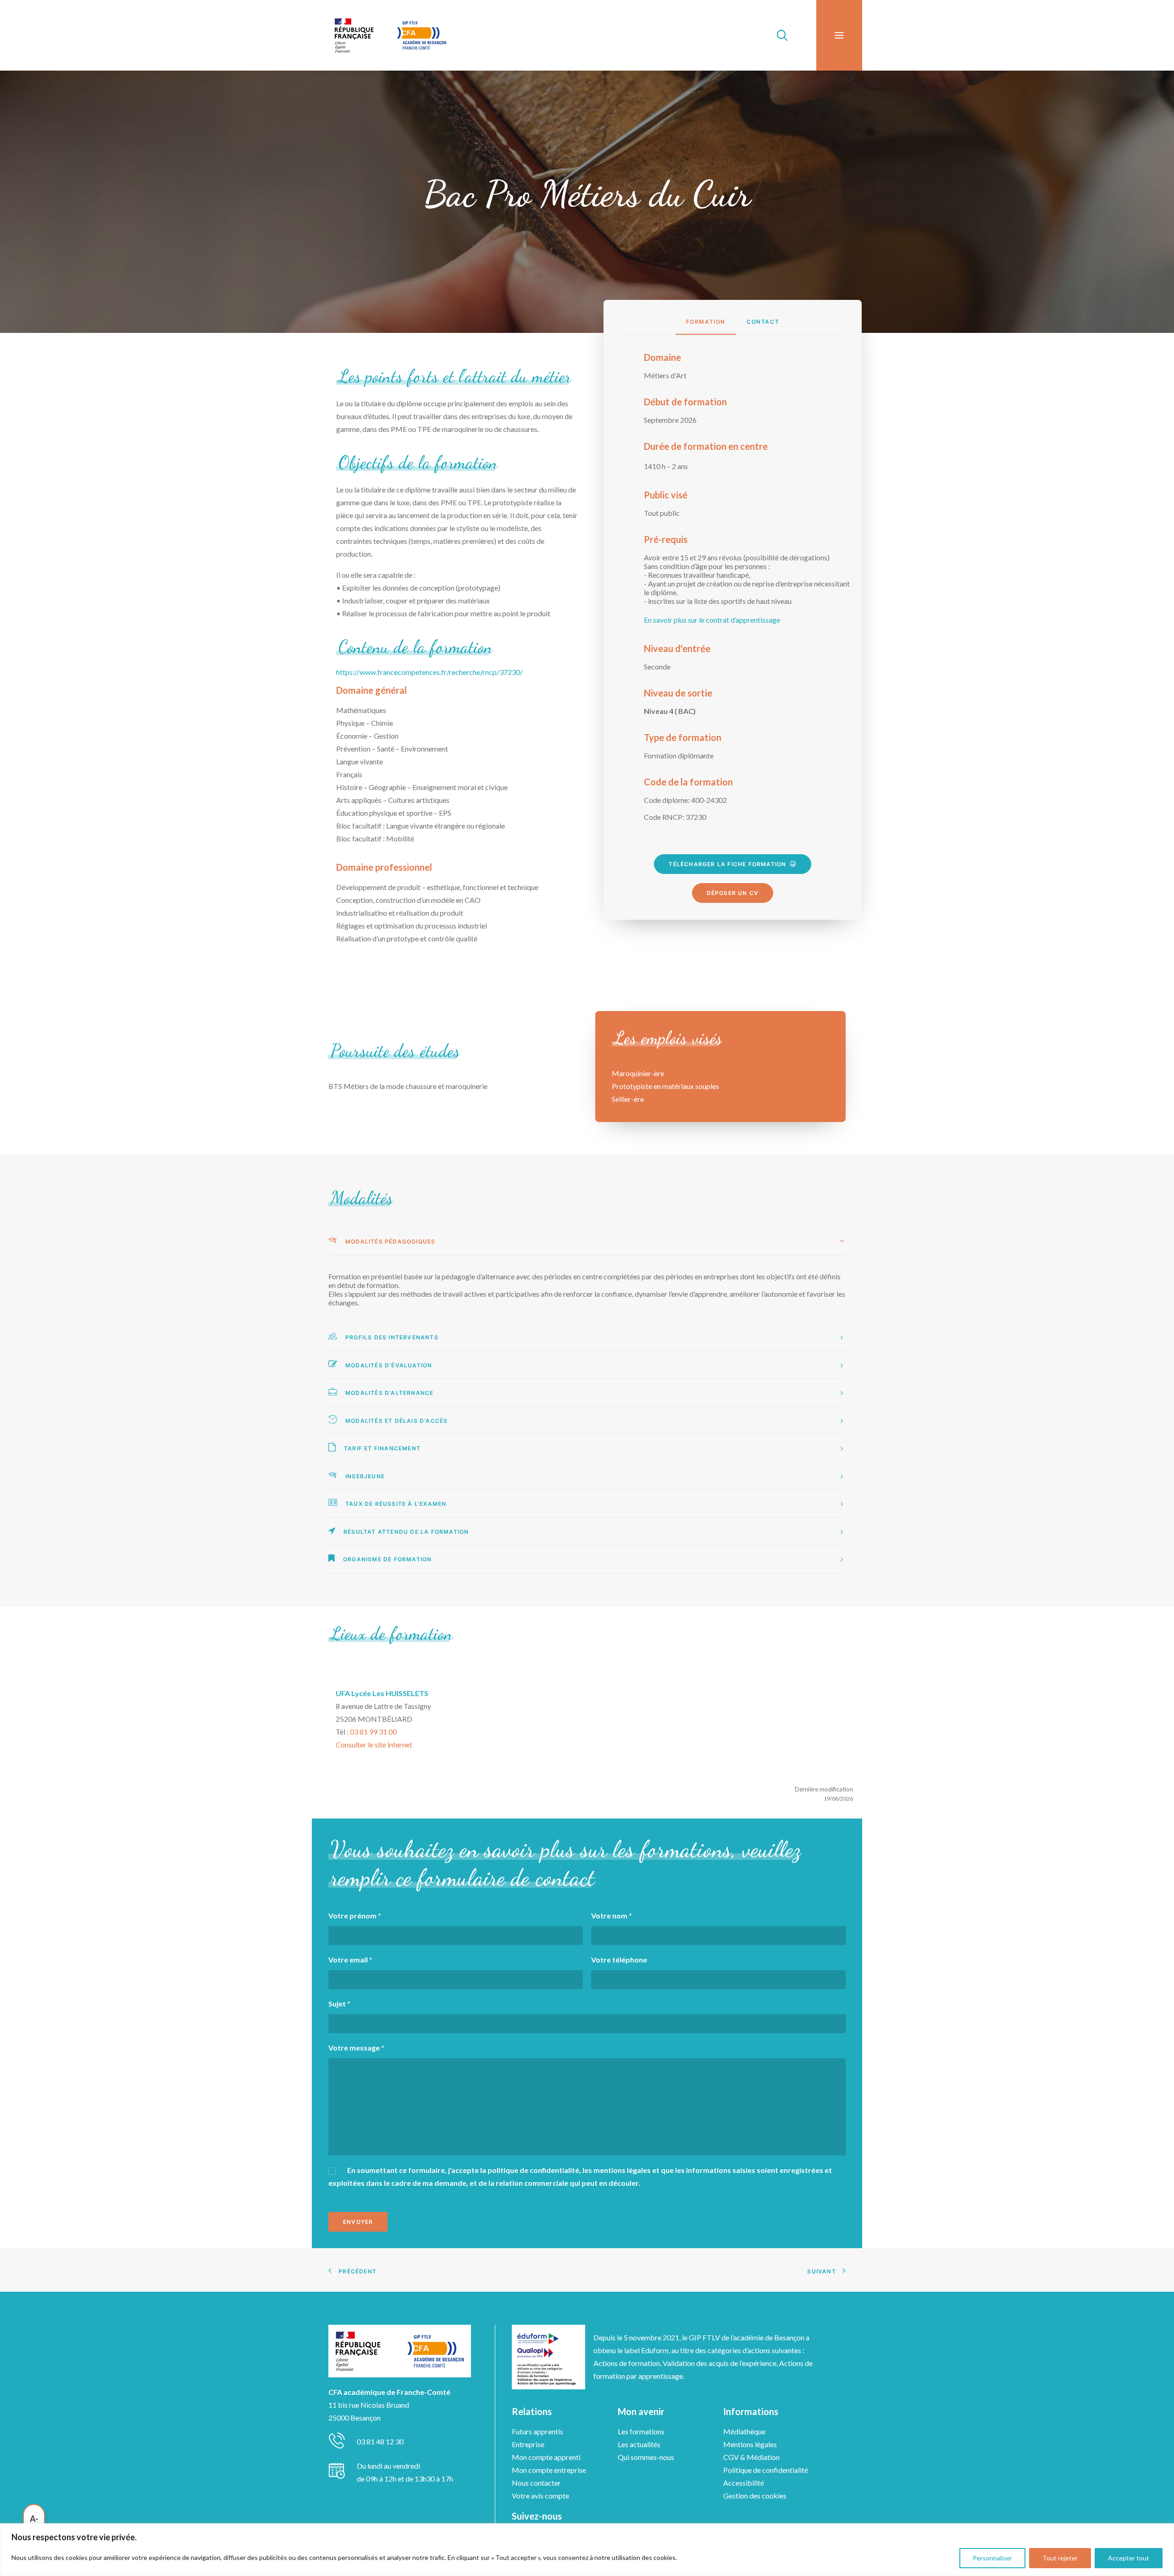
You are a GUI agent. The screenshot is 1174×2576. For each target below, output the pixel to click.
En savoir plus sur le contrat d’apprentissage (712, 620)
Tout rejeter (1060, 2558)
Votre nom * (612, 1915)
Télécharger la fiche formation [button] (727, 864)
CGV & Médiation (751, 2457)
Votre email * (350, 1960)
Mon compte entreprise (549, 2470)
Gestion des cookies (755, 2496)
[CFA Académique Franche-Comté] (390, 35)
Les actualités (639, 2444)
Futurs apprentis (537, 2431)
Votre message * (356, 2048)
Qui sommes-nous (646, 2457)
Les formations (641, 2431)
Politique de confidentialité (766, 2470)
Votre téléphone (619, 1960)
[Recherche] (778, 35)
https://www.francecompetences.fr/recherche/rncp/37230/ (429, 672)
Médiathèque (744, 2431)
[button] (839, 35)
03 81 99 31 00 (373, 1732)
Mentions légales (750, 2444)
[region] (587, 2550)
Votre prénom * (355, 1915)
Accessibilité (744, 2483)
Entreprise (528, 2444)
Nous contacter (536, 2483)
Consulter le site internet (374, 1744)
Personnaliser (992, 2558)
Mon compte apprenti (546, 2457)
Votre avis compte (540, 2496)
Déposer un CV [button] (733, 893)
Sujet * (339, 2004)
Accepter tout (1129, 2558)
